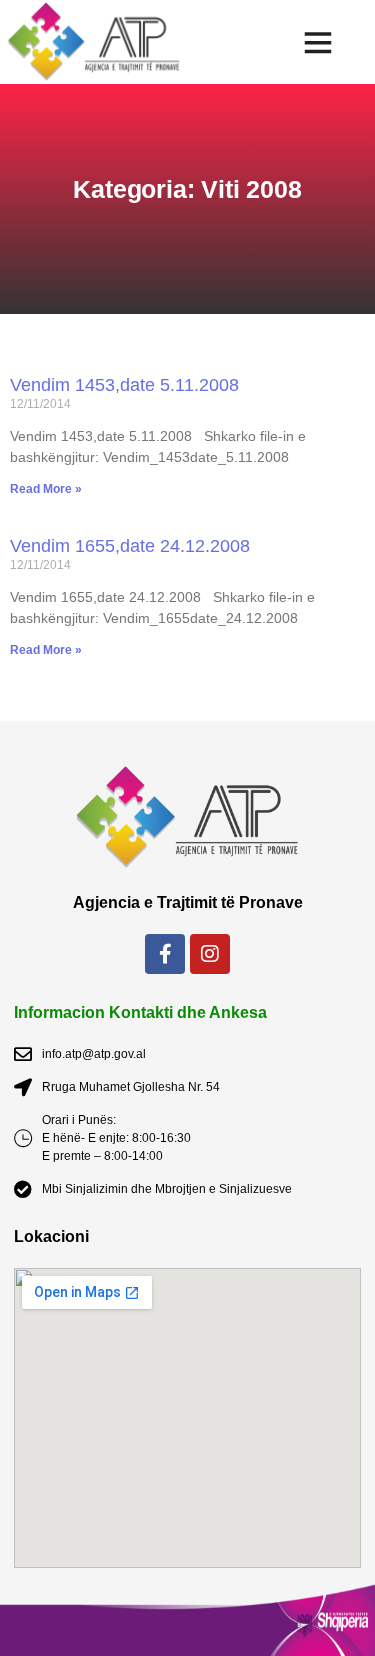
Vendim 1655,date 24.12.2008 (130, 546)
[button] (317, 41)
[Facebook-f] (165, 954)
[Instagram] (210, 954)
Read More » (46, 489)
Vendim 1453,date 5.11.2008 (124, 385)
